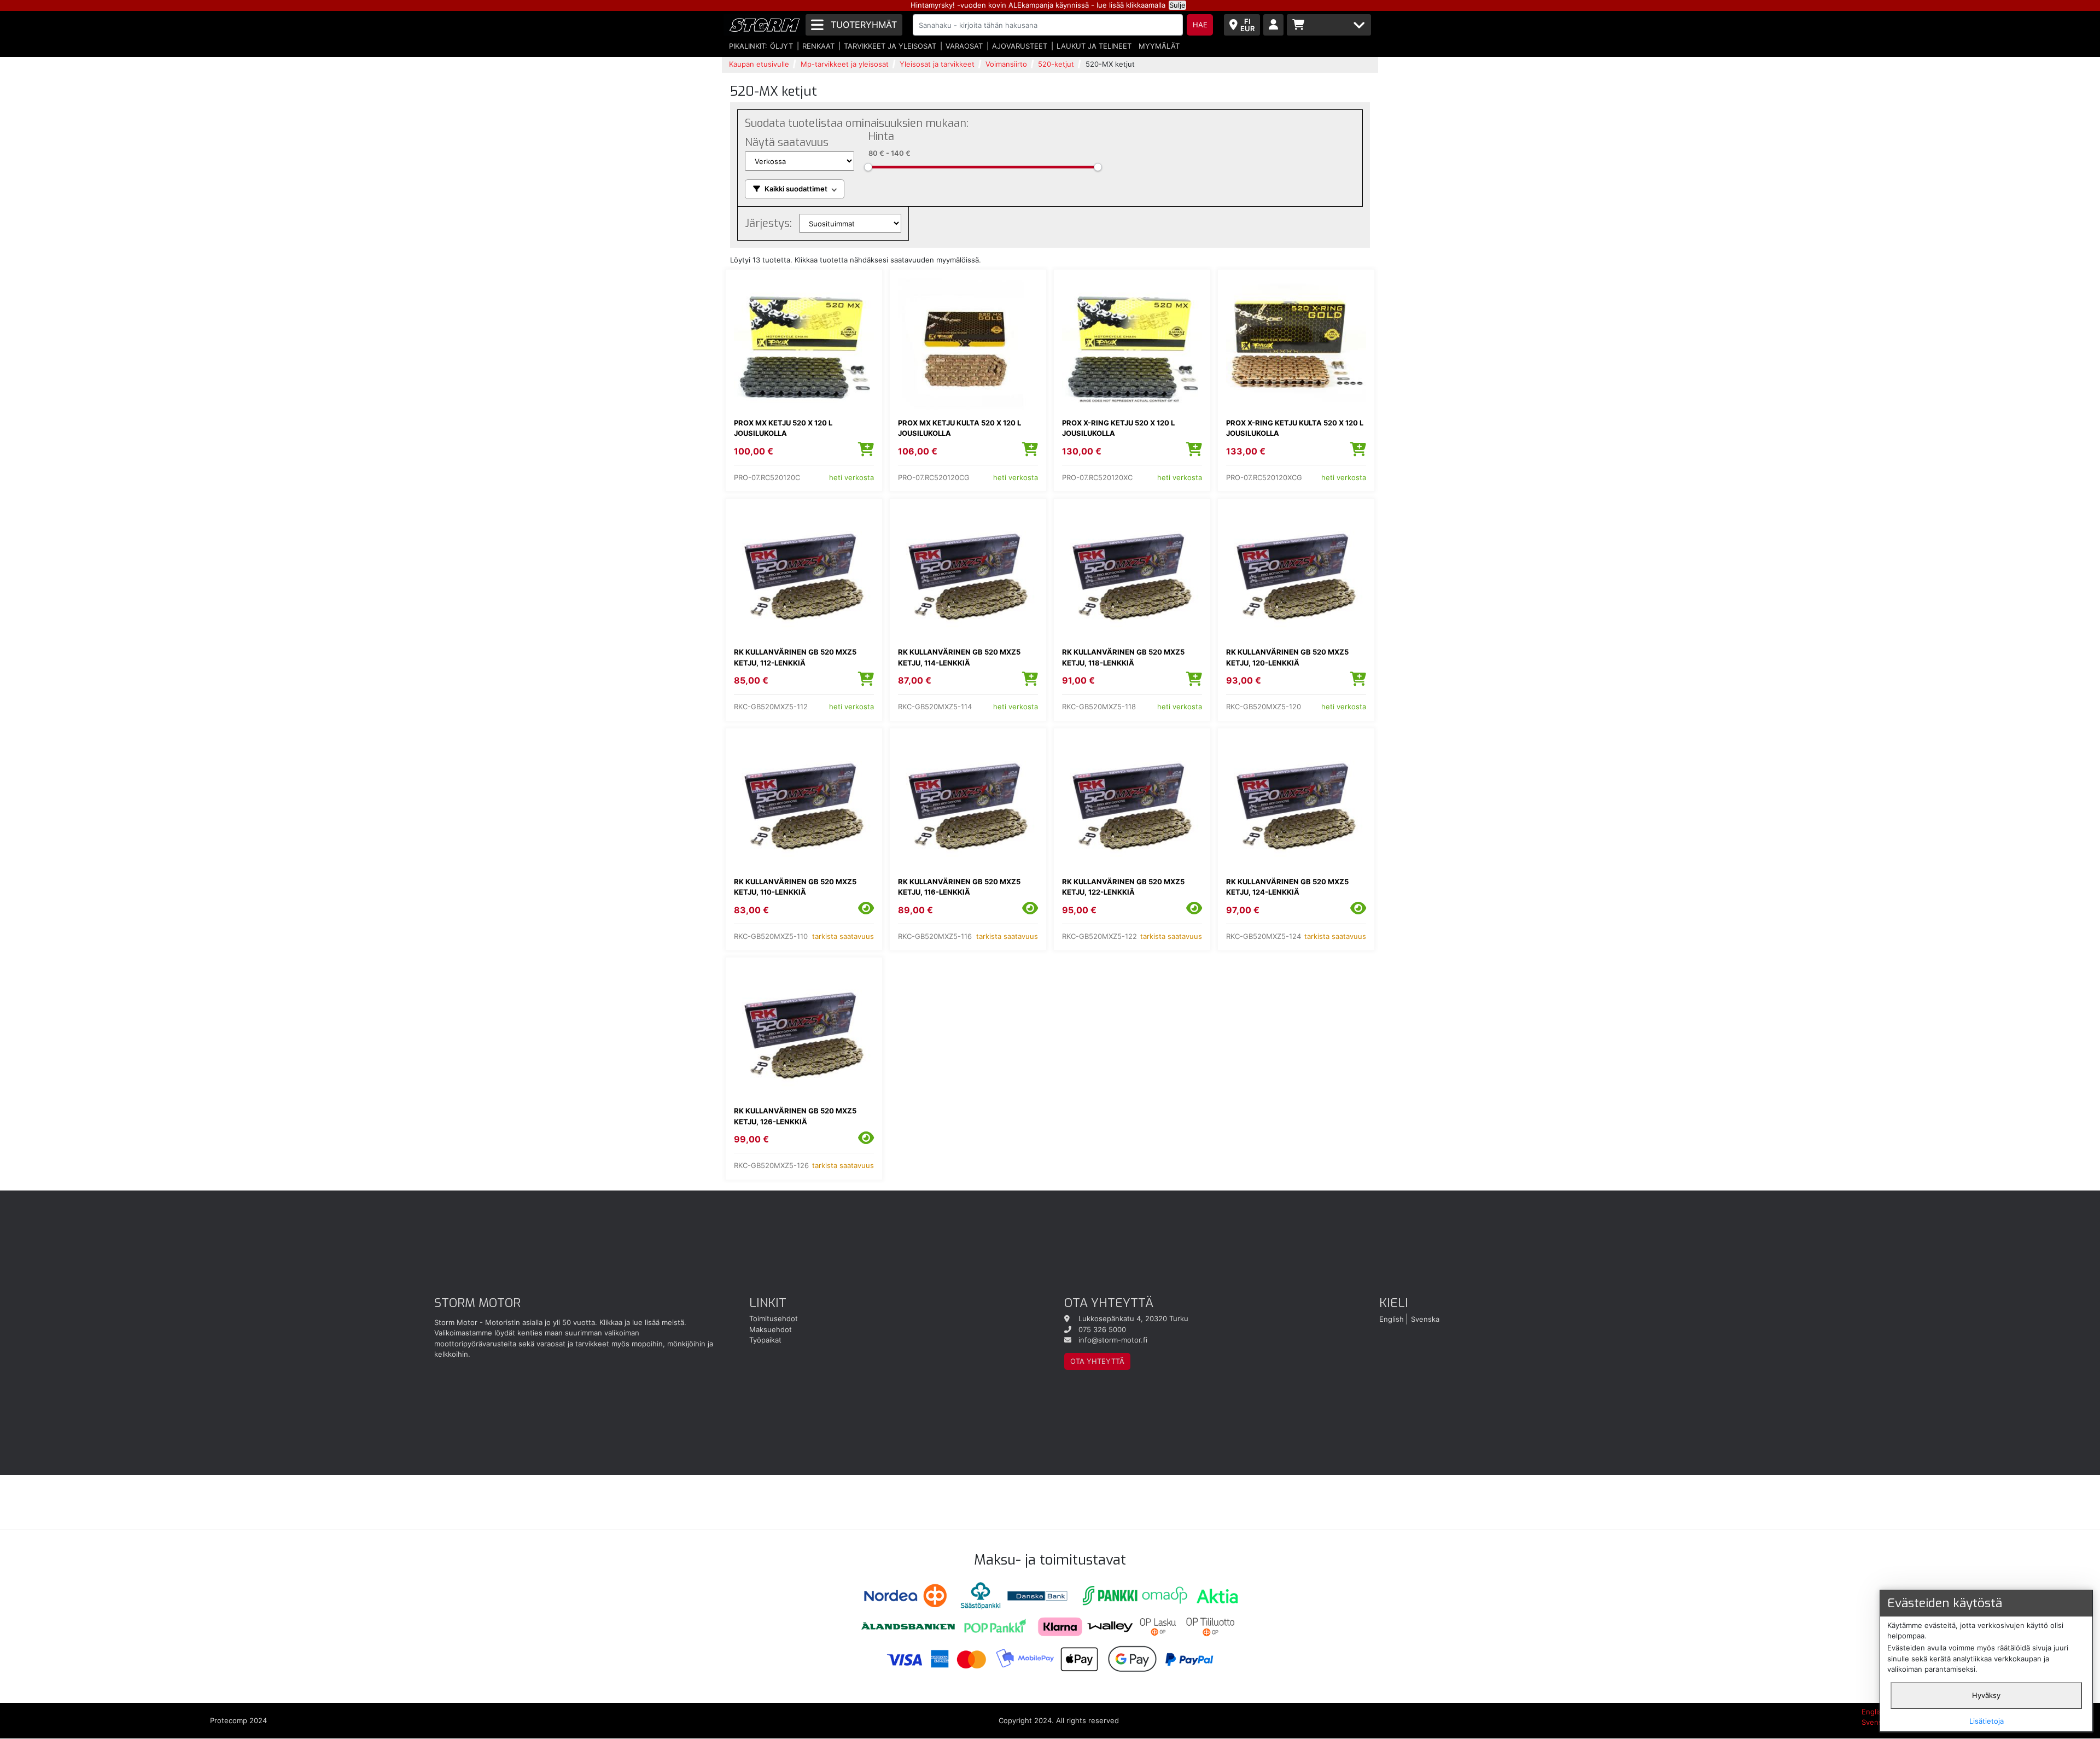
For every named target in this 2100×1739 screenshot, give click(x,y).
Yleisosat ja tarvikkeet (937, 64)
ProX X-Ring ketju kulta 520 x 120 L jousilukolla (1295, 428)
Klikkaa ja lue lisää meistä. (643, 1322)
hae (1200, 25)
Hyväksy (1986, 1695)
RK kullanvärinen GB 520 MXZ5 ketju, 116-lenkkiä (959, 887)
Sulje (1177, 5)
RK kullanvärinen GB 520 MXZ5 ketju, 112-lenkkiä (795, 657)
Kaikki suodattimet (796, 189)
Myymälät (1159, 46)
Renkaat (818, 46)
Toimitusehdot (774, 1318)
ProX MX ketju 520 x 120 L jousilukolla (783, 428)
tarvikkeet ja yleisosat (890, 46)
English (1392, 1318)
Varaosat (964, 46)
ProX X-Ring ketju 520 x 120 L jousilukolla (1118, 428)
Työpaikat (765, 1340)
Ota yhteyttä (1097, 1361)
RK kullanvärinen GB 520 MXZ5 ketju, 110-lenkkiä (795, 887)
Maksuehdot (771, 1329)
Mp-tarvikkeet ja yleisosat (845, 64)
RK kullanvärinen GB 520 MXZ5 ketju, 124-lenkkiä (1287, 887)
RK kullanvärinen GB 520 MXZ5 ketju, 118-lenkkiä (1123, 657)
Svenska (1425, 1318)
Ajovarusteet (1020, 46)
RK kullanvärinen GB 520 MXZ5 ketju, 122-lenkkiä (1123, 887)
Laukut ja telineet (1094, 46)
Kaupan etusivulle (759, 64)
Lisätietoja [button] (1987, 1721)
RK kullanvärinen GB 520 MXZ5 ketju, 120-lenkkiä (1287, 657)
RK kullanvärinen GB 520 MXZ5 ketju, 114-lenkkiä (959, 657)
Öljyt (781, 46)
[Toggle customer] (1273, 25)
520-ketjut (1056, 64)
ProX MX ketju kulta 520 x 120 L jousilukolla (959, 428)
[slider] (868, 167)
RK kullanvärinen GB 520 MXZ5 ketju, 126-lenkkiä (795, 1116)
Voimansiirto (1006, 64)
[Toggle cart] (1329, 25)
